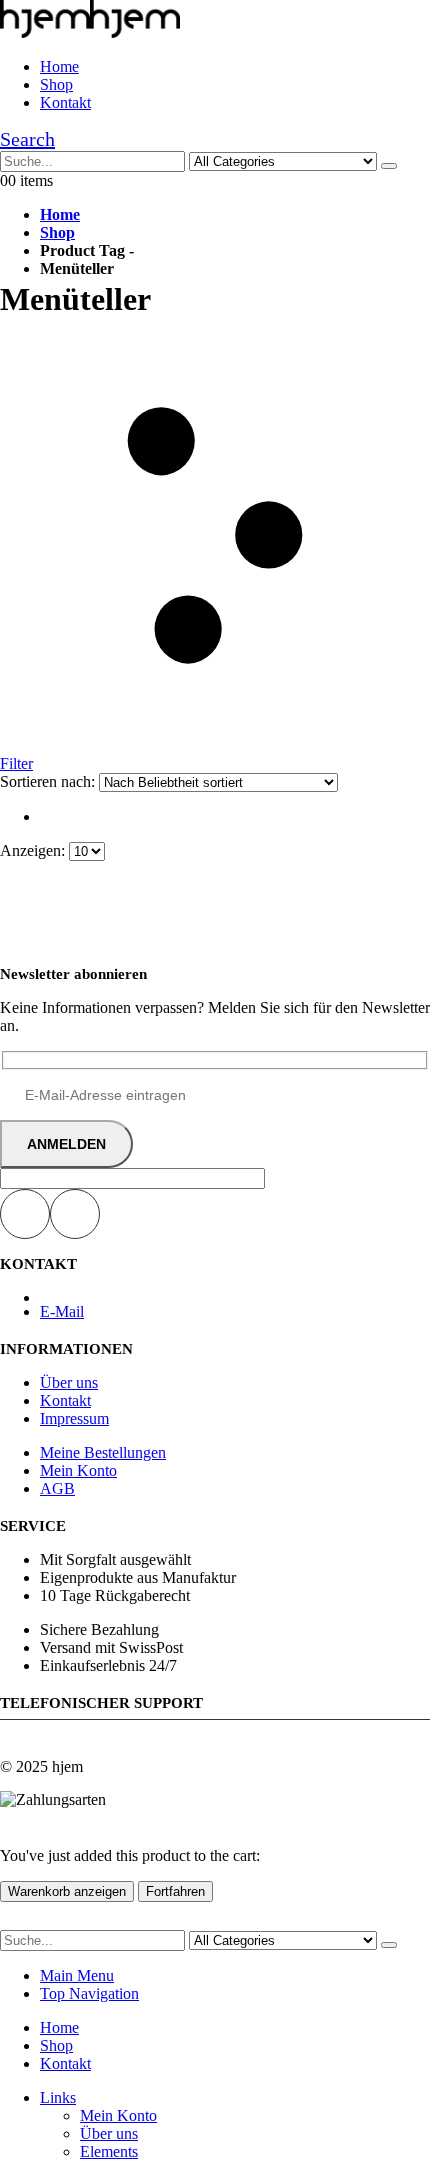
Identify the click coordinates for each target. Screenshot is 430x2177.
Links (58, 2097)
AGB (57, 1488)
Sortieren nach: (49, 781)
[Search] (389, 166)
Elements (109, 2151)
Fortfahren (175, 1891)
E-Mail (62, 1311)
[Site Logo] (90, 32)
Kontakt (65, 102)
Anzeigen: (34, 850)
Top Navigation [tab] (89, 1993)
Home (59, 66)
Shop (56, 84)
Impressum (74, 1418)
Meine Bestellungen (103, 1452)
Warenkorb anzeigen (67, 1891)
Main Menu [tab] (77, 1975)
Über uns (69, 1382)
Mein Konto (78, 1470)
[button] (27, 139)
